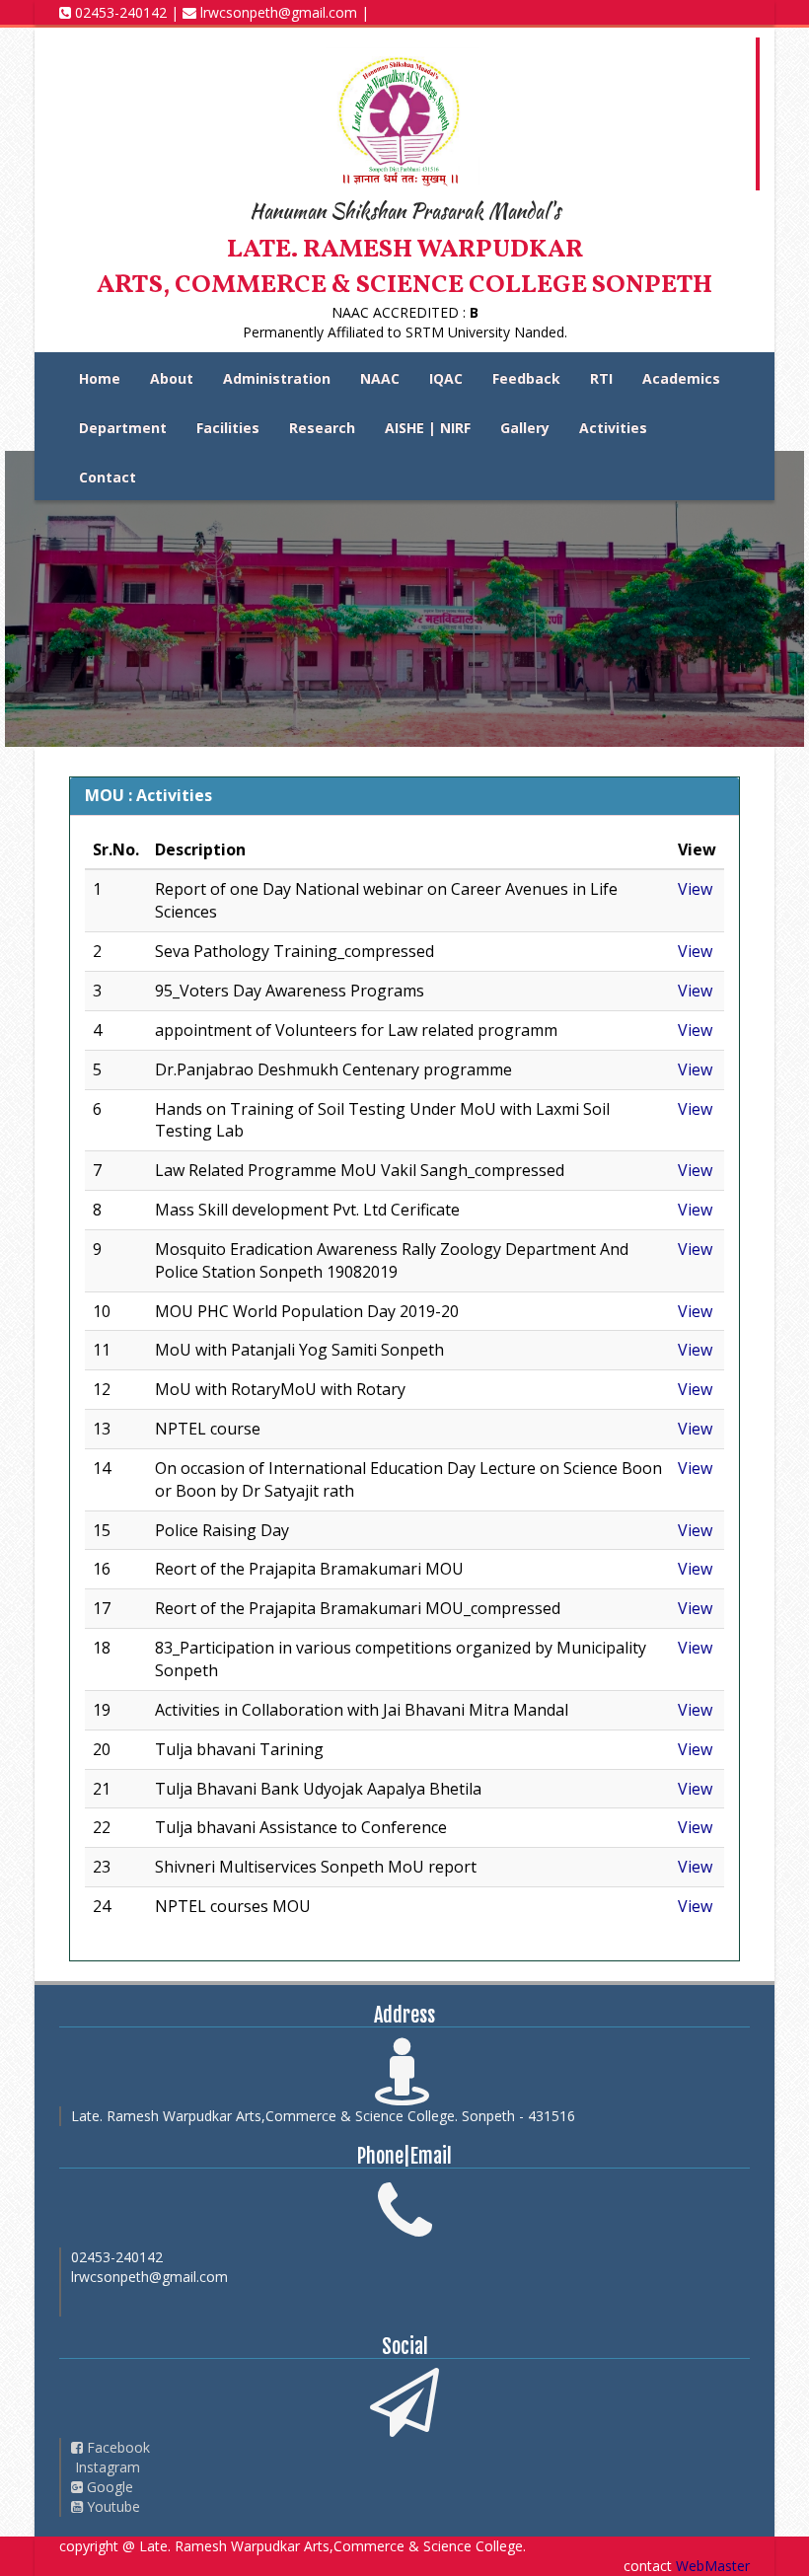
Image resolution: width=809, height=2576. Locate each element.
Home (100, 378)
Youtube (111, 2506)
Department (123, 428)
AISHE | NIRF (428, 428)
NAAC (380, 378)
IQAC (446, 378)
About (172, 378)
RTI (601, 378)
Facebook (116, 2447)
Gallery (525, 428)
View (695, 889)
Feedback (526, 378)
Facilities (228, 428)
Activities (613, 428)
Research (322, 428)
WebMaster (713, 2566)
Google (108, 2487)
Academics (681, 378)
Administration (277, 378)
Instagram (106, 2467)
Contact (108, 477)
